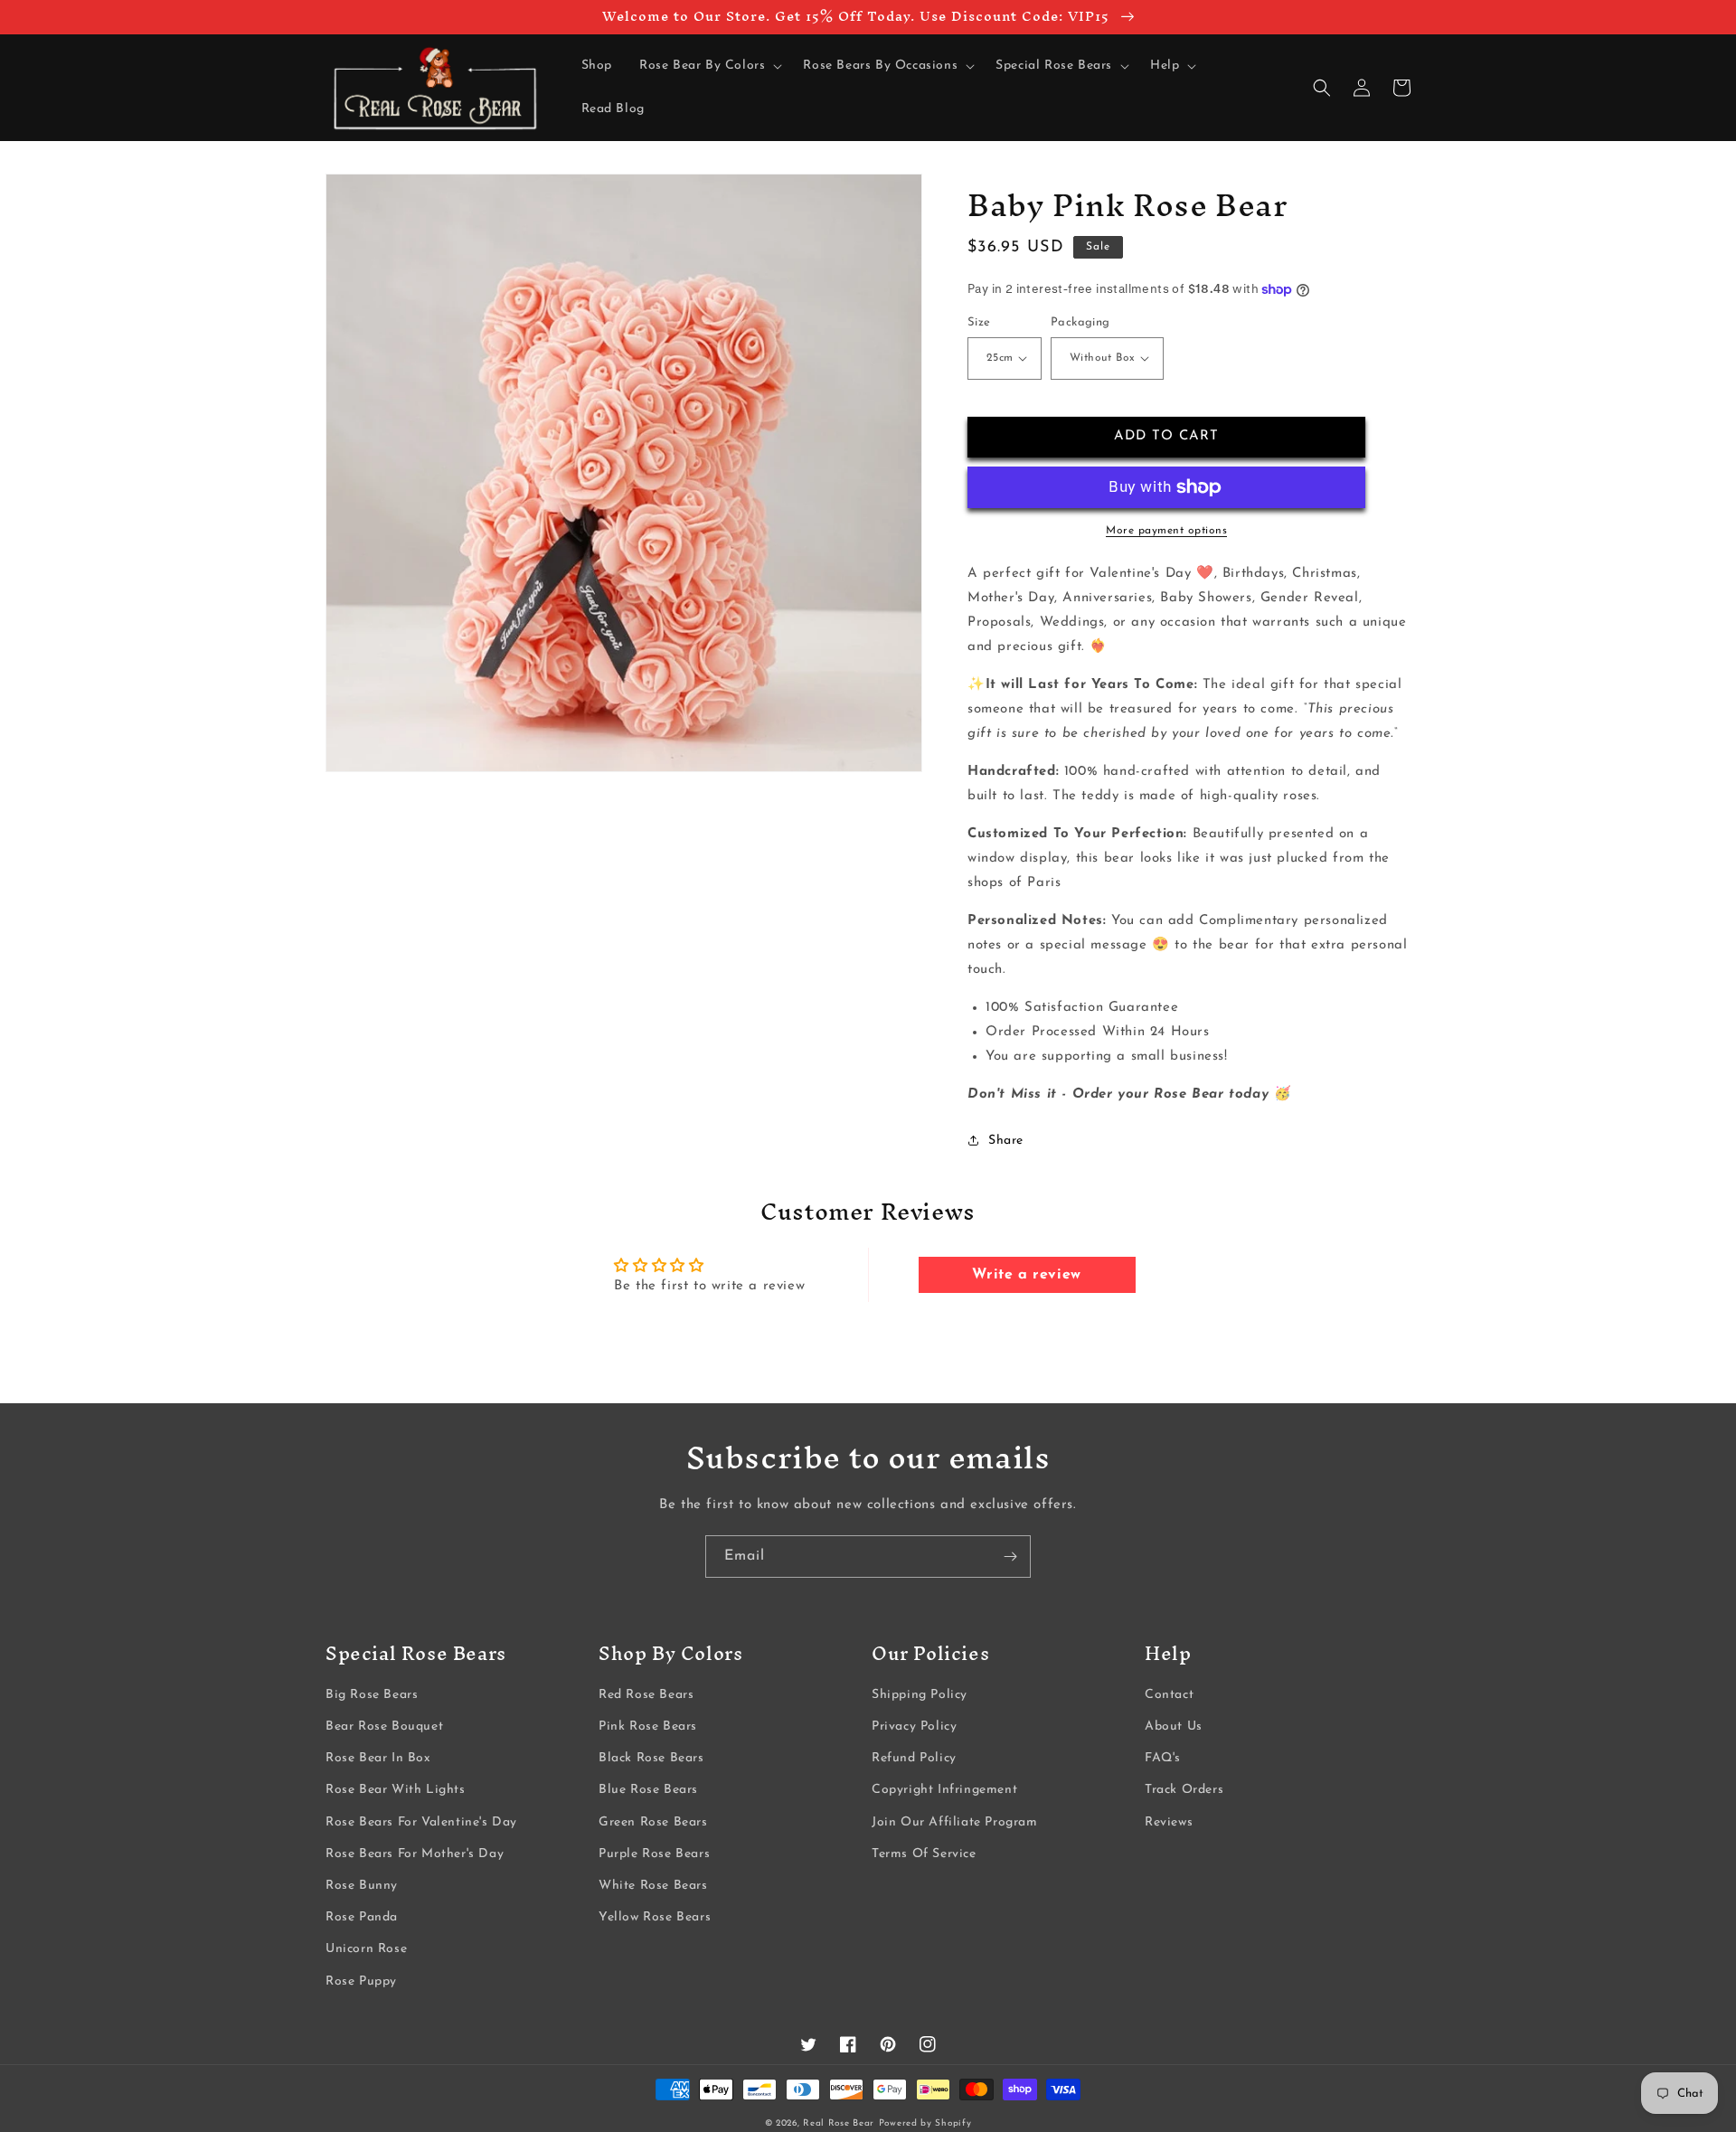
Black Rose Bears (651, 1758)
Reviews (1169, 1822)
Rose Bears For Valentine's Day (421, 1822)
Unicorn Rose (366, 1949)
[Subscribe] (1010, 1557)
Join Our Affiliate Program (955, 1822)
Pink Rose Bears (648, 1726)
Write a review (1026, 1275)
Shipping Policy (920, 1695)
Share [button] (1006, 1141)
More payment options (1166, 531)
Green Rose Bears (653, 1822)
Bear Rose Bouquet (384, 1726)
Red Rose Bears (646, 1695)
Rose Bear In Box (378, 1758)
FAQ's (1163, 1758)
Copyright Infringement (944, 1790)
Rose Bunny (362, 1886)
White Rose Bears (653, 1886)
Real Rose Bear (839, 2123)
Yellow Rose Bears (655, 1917)
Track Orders (1184, 1790)
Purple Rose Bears (654, 1854)
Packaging (1080, 322)
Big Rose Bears (372, 1695)
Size (979, 322)
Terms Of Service (924, 1854)
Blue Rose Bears (648, 1790)
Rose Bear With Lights (396, 1790)
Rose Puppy (361, 1981)
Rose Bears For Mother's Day (415, 1854)
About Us (1174, 1726)
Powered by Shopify (925, 2123)
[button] (708, 66)
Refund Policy (914, 1758)
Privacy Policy (914, 1726)
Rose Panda (362, 1917)
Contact (1169, 1695)
